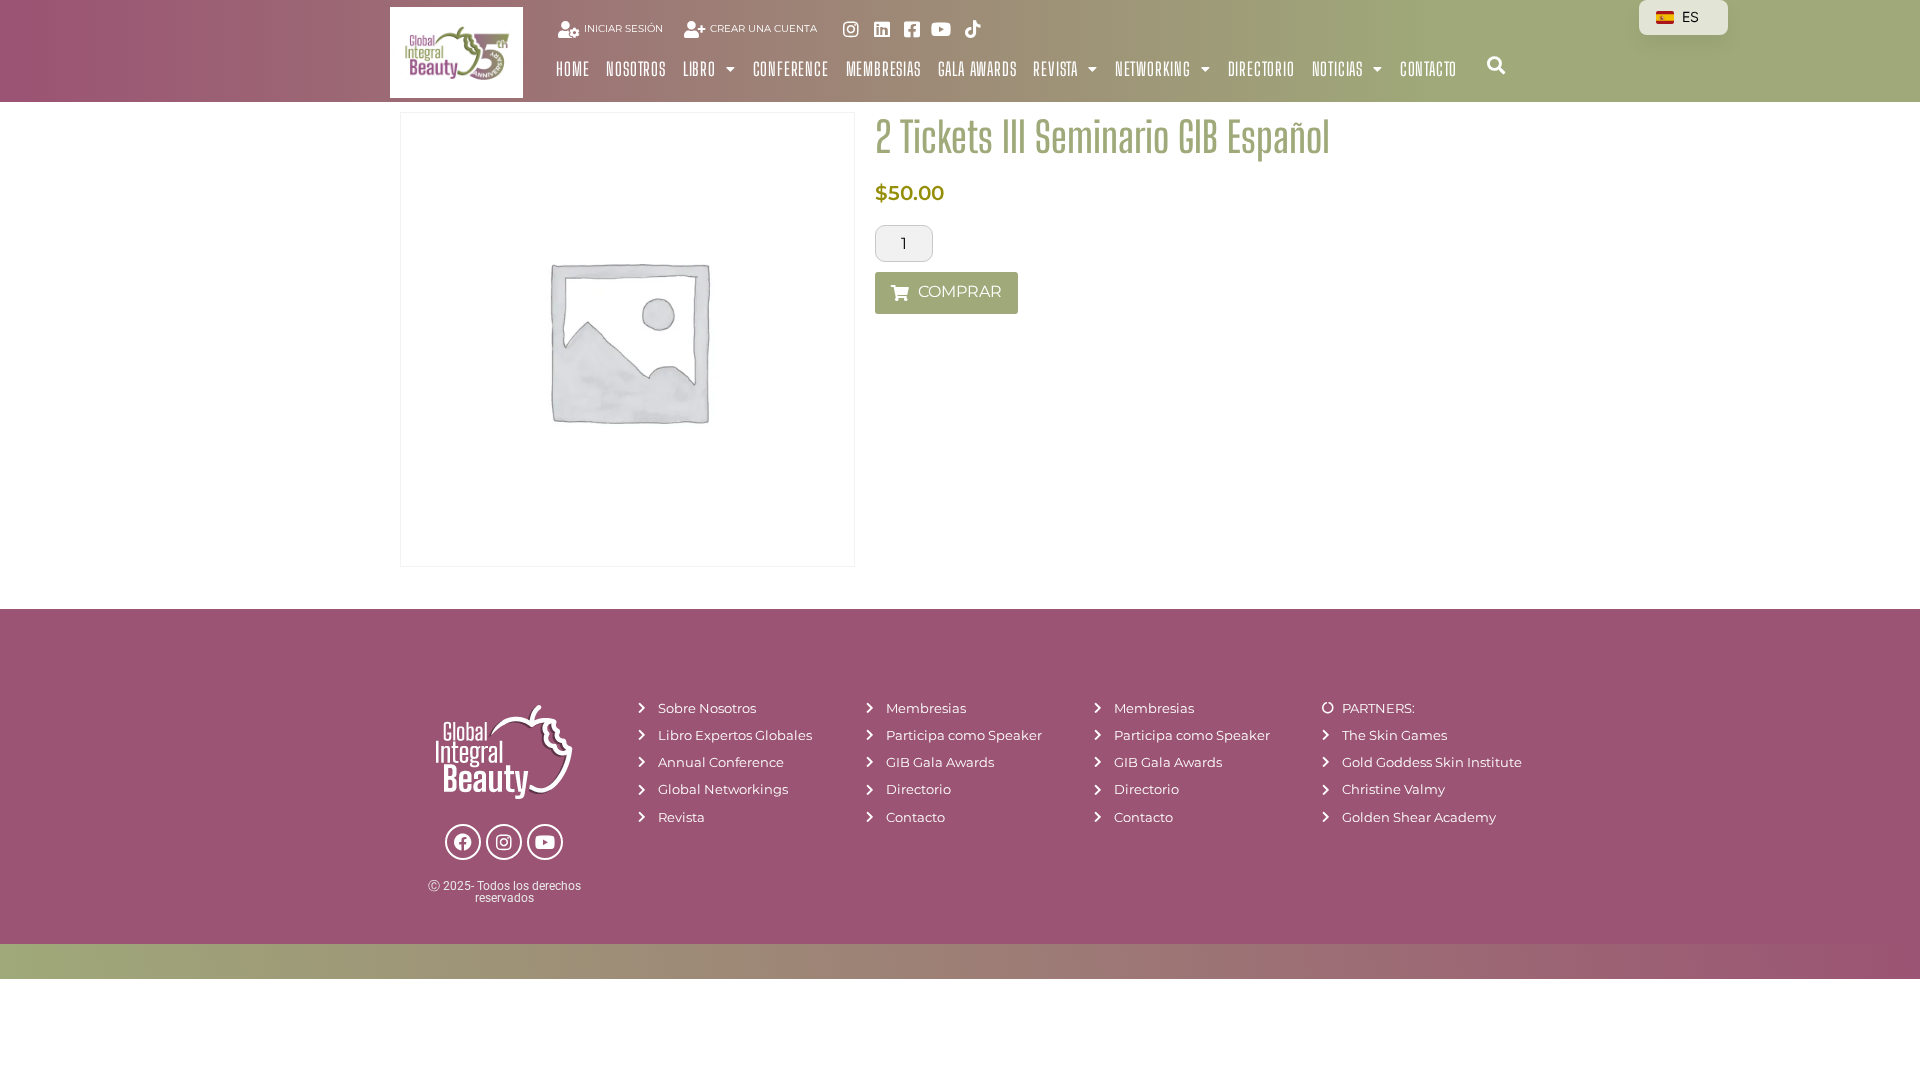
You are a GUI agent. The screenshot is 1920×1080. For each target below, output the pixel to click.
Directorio (1261, 69)
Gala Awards (977, 69)
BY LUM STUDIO (1499, 965)
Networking (1153, 69)
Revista (1055, 69)
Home (572, 69)
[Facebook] (463, 842)
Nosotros (635, 69)
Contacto (1428, 69)
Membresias (883, 69)
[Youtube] (545, 842)
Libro (699, 69)
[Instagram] (504, 842)
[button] (1495, 64)
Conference (791, 69)
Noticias (1337, 69)
